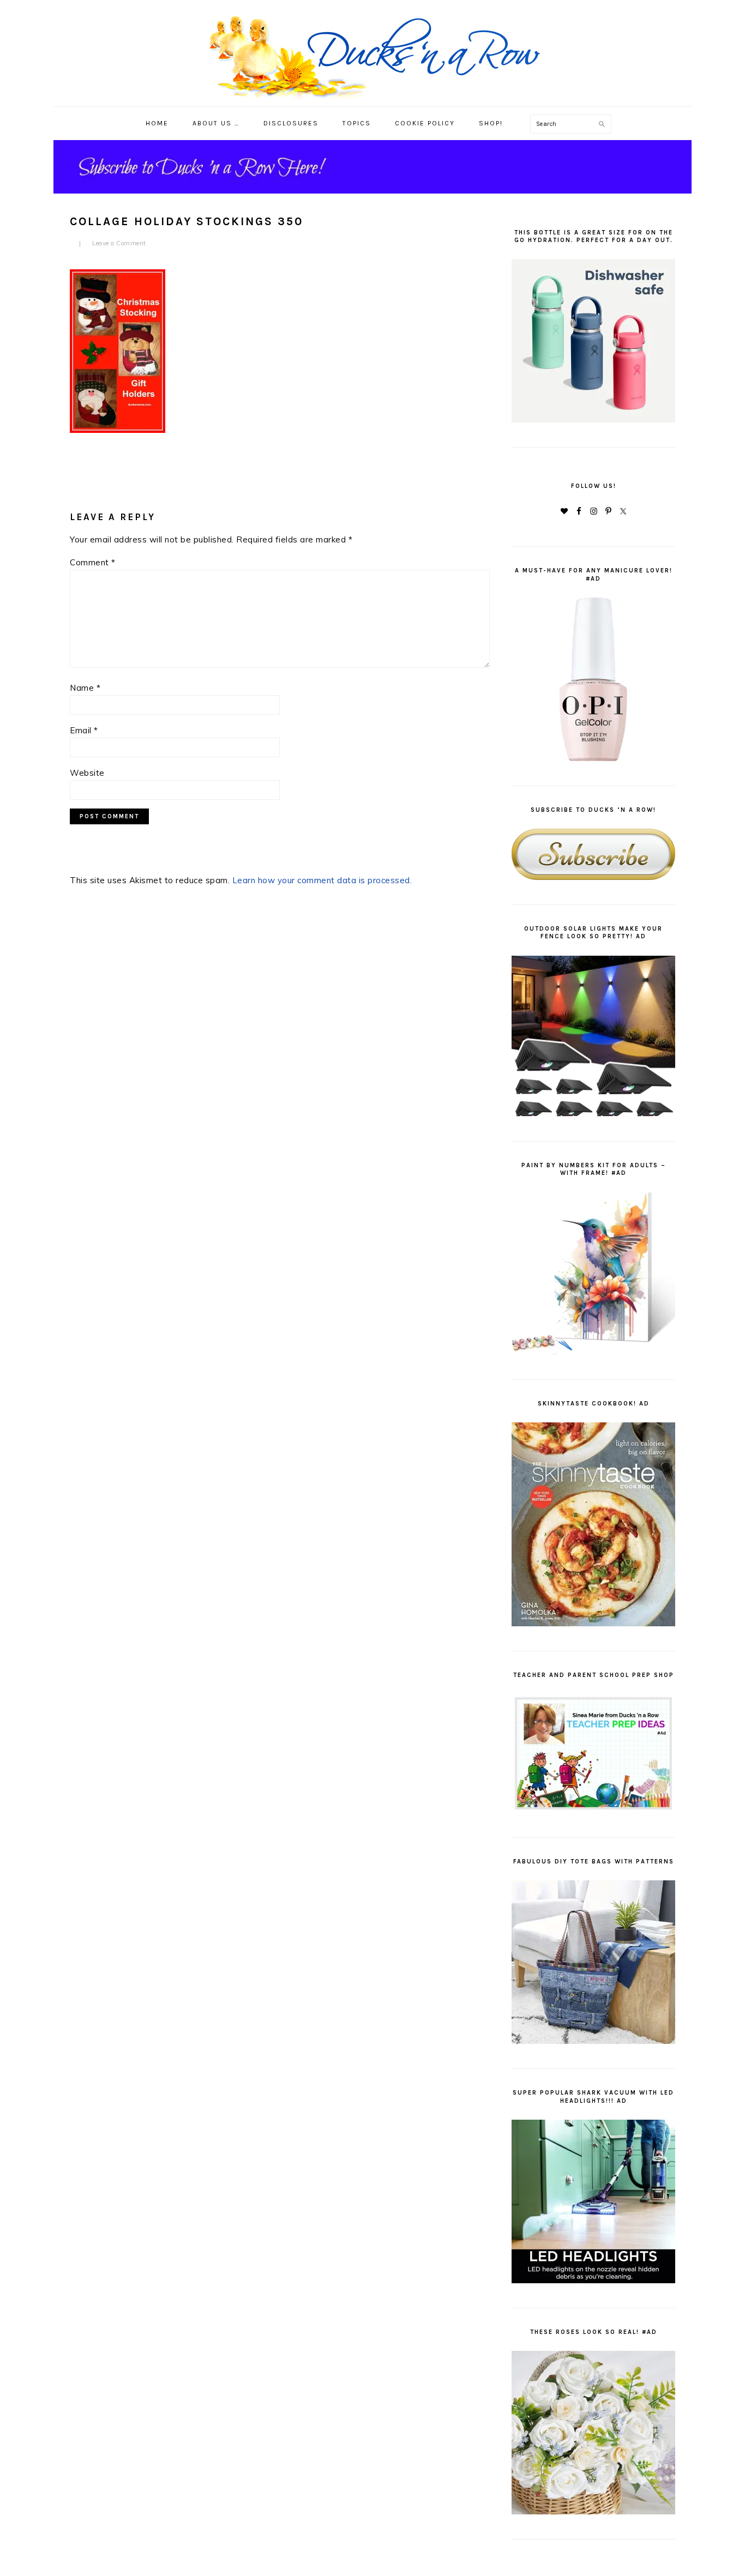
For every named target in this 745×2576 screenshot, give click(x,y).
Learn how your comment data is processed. (322, 880)
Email (84, 730)
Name (85, 688)
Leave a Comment (119, 243)
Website (87, 773)
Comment (93, 562)
